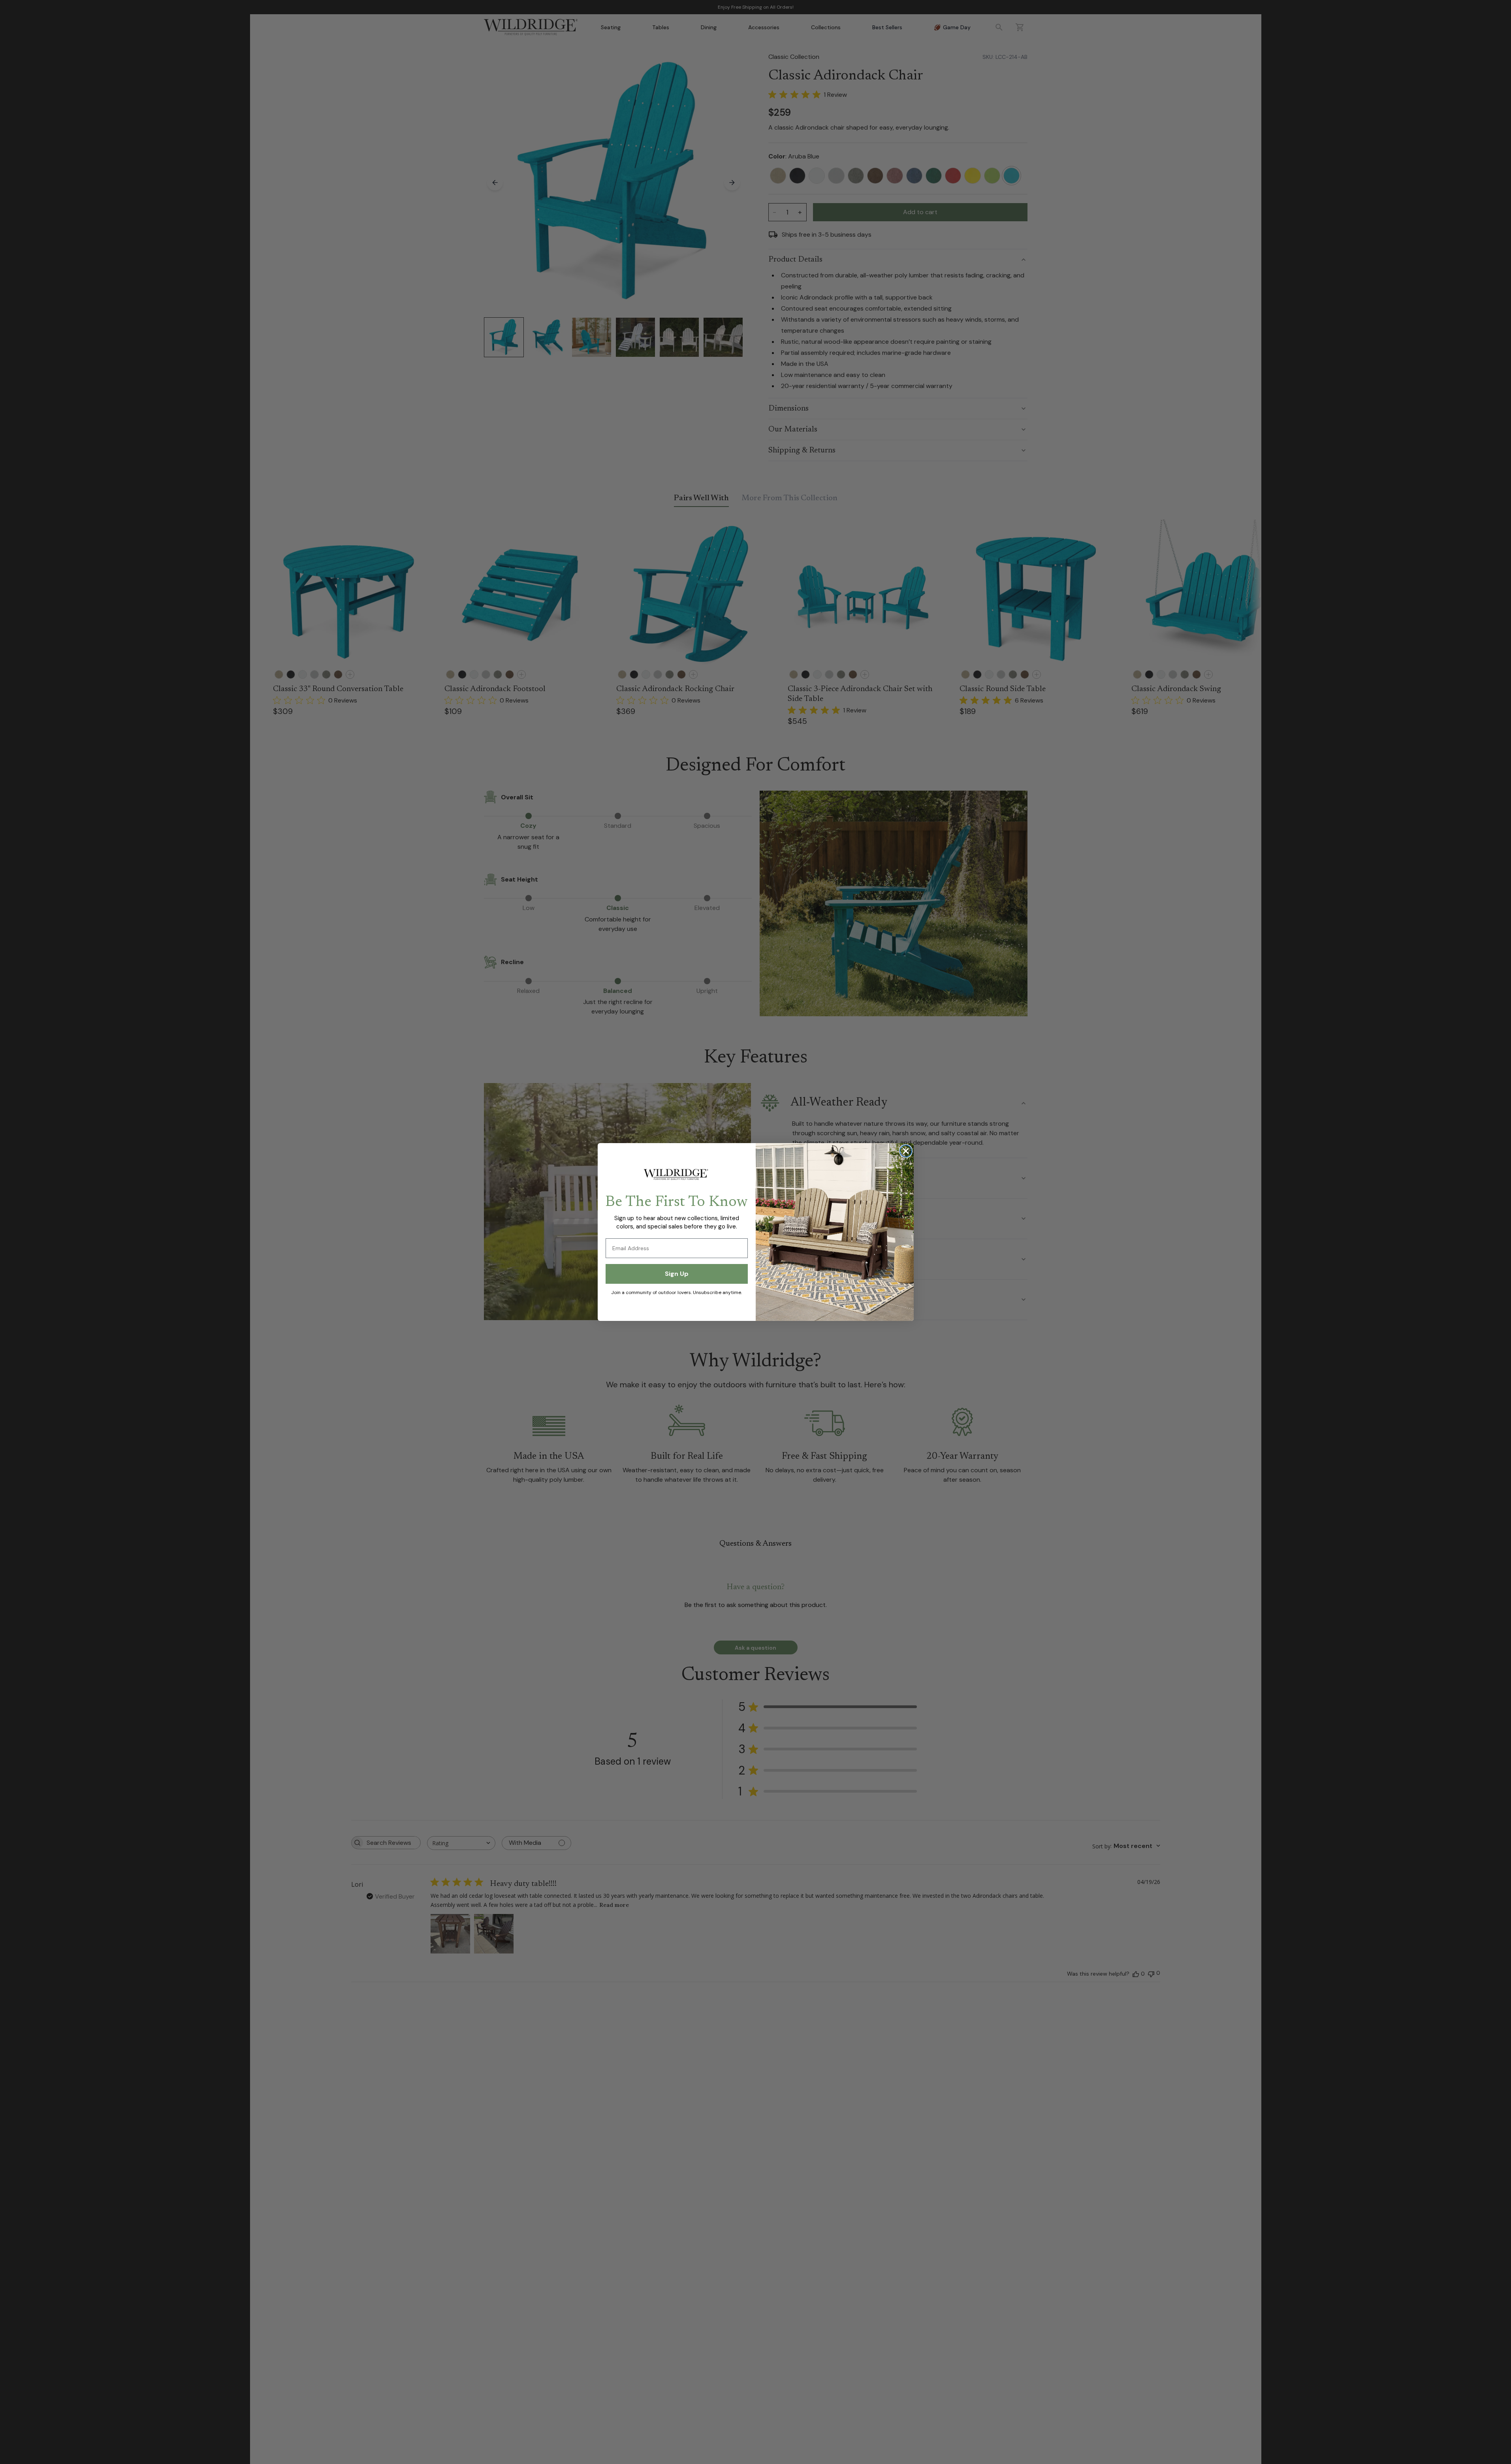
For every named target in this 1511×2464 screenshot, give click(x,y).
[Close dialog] (906, 1151)
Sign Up (677, 1274)
